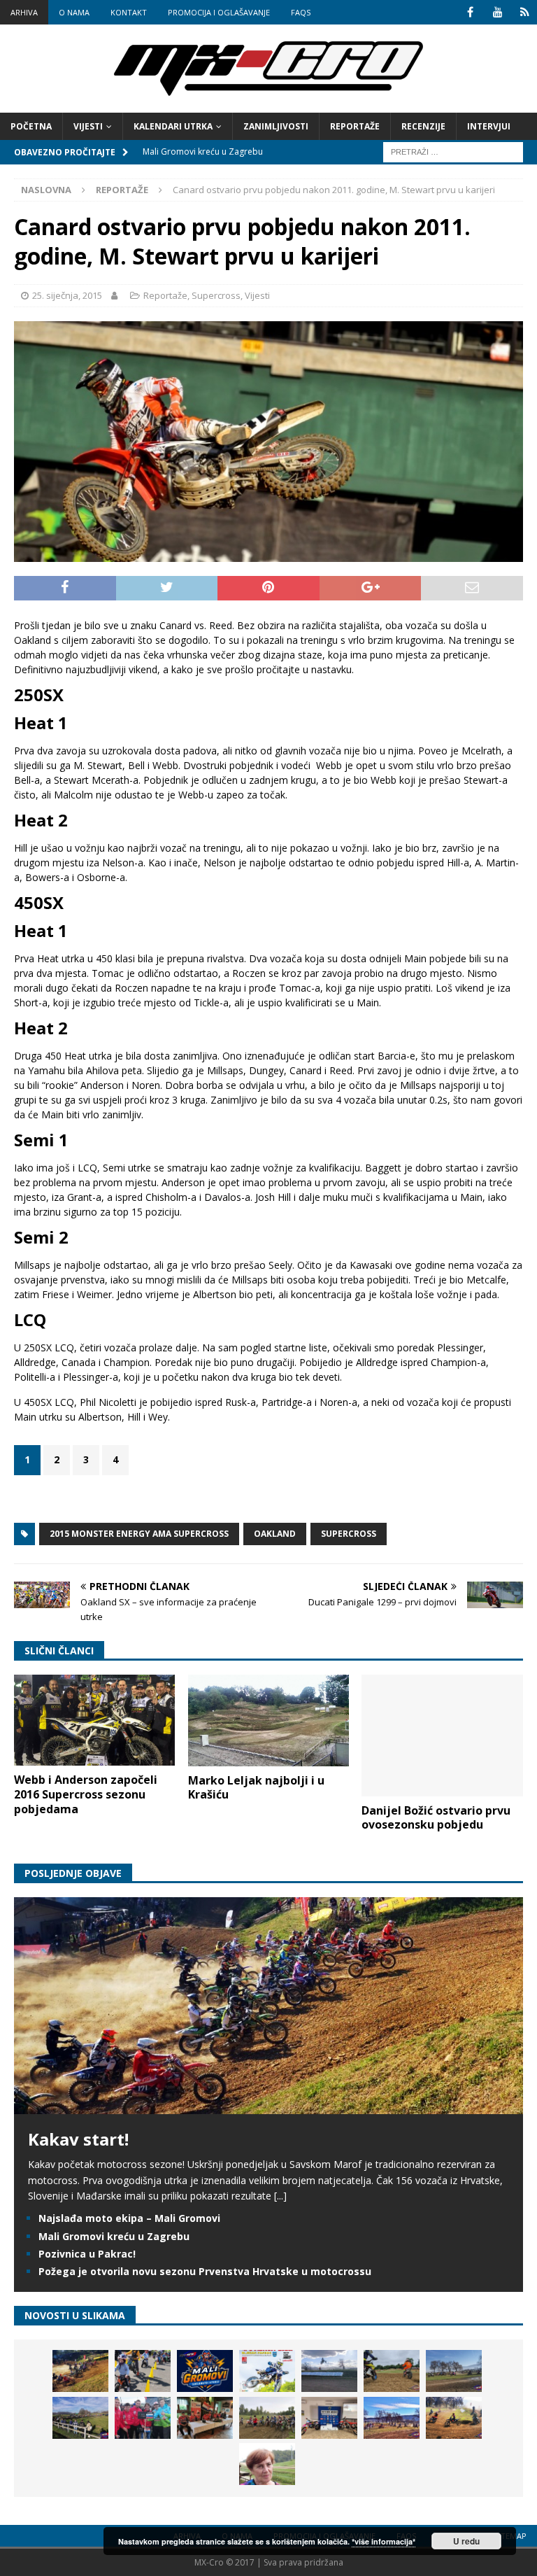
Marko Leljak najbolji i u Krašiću (256, 1788)
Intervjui (489, 126)
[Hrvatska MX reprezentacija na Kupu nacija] (205, 2418)
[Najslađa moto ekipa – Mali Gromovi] (143, 2371)
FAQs (301, 12)
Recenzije (423, 126)
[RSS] (525, 12)
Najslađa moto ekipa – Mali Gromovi (129, 2218)
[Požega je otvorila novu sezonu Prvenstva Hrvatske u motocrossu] (329, 2371)
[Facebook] (470, 12)
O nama (74, 12)
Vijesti (88, 126)
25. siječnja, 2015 (67, 295)
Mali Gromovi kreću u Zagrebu (114, 2236)
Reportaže (355, 126)
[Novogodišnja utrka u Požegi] (392, 2418)
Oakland (275, 1534)
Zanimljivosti (276, 126)
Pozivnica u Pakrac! (87, 2254)
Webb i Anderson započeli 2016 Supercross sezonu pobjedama (86, 1794)
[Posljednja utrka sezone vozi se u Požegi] (454, 2418)
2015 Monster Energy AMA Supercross (139, 1534)
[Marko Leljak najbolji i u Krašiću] (268, 1720)
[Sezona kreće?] (454, 2371)
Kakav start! (78, 2139)
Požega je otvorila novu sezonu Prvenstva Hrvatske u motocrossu (205, 2271)
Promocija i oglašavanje (219, 12)
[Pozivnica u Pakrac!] (267, 2371)
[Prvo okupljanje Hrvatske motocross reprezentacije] (267, 2418)
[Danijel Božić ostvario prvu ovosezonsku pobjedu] (442, 1735)
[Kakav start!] (268, 2106)
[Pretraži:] (453, 151)
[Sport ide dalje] (392, 2371)
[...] (280, 2196)
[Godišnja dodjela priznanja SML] (329, 2418)
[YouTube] (497, 12)
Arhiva (24, 12)
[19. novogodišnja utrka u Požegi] (80, 2418)
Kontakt (129, 12)
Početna (31, 126)
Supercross (216, 295)
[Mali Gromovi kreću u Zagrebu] (205, 2371)
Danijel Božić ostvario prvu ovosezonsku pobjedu (436, 1818)
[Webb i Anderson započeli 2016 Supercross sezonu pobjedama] (94, 1720)
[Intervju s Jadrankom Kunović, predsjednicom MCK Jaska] (267, 2464)
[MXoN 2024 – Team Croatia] (143, 2418)
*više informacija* (384, 2541)
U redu (466, 2541)
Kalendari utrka (173, 126)
